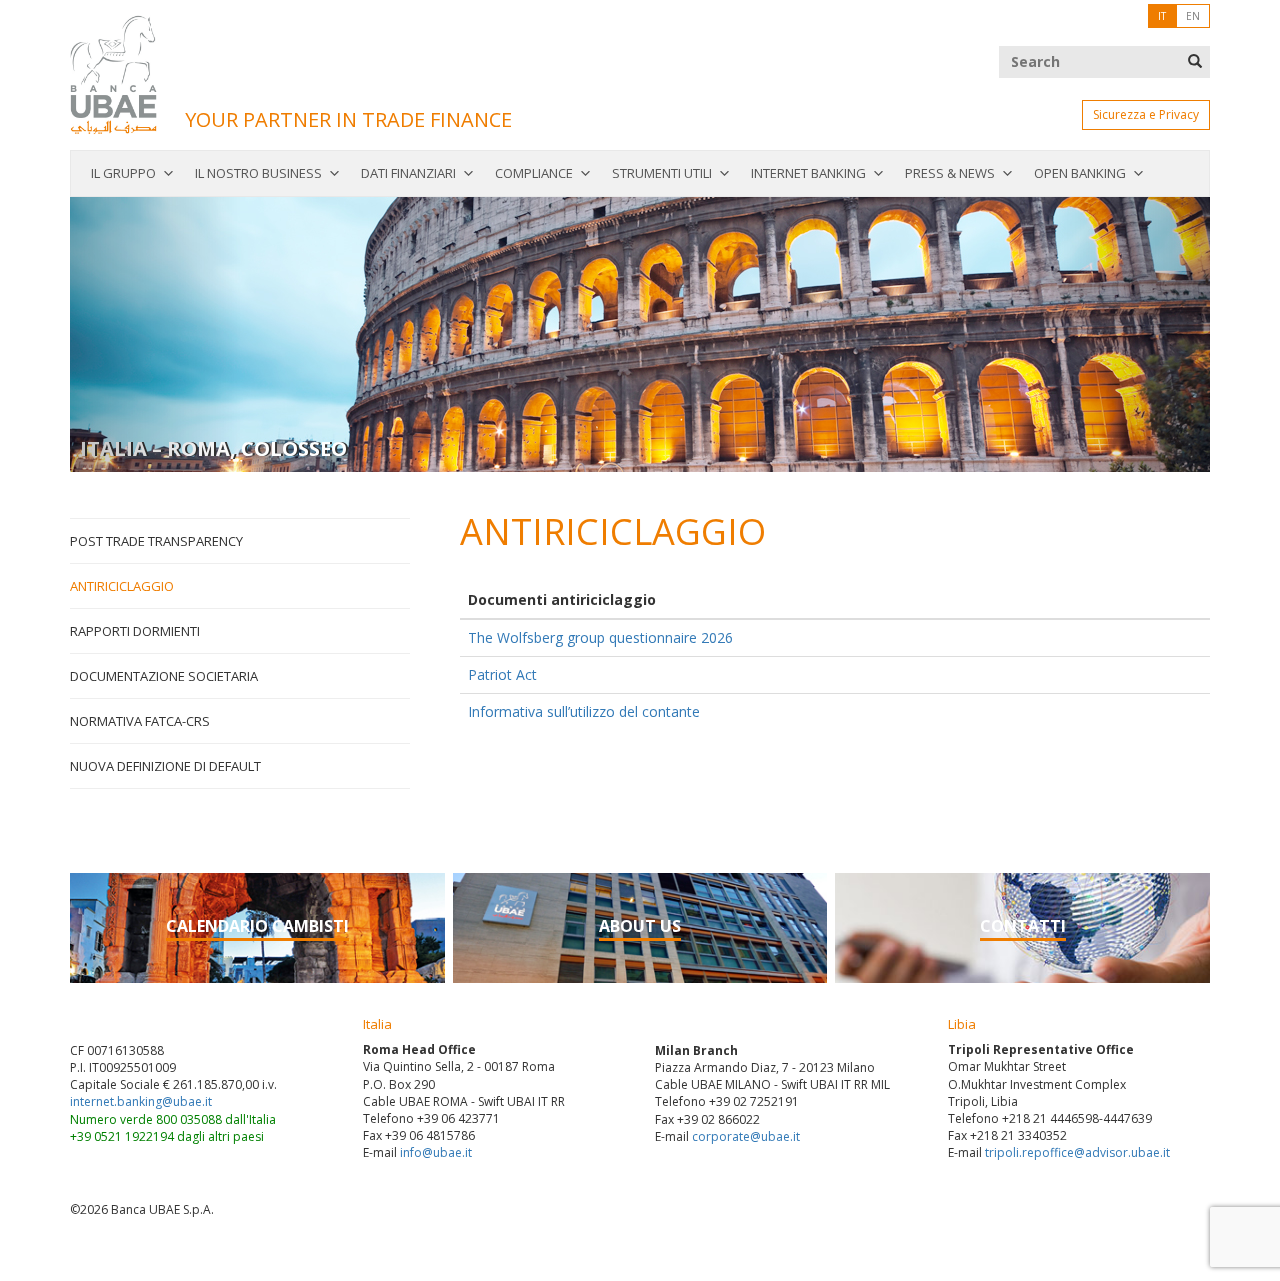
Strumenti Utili (662, 173)
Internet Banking (808, 173)
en (1193, 16)
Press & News (950, 173)
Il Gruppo (123, 173)
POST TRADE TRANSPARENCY (156, 541)
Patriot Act (502, 674)
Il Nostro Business (258, 173)
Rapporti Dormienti (135, 631)
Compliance (534, 173)
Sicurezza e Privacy (1146, 114)
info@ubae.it (436, 1152)
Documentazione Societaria (164, 676)
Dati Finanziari (408, 173)
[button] (155, 334)
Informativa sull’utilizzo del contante (584, 711)
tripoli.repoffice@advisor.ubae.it (1077, 1152)
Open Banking (1080, 173)
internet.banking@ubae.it (141, 1101)
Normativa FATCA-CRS (140, 721)
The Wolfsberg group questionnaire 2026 (600, 637)
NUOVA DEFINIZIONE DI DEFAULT (165, 766)
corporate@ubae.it (746, 1136)
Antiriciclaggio (122, 586)
